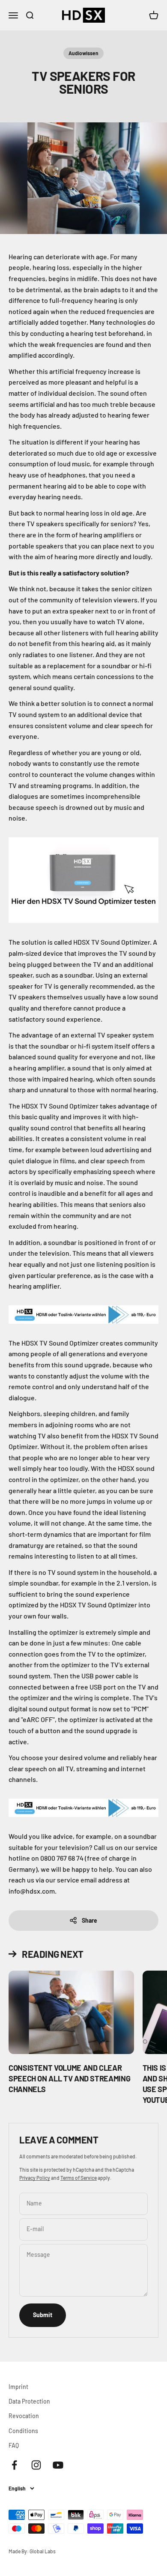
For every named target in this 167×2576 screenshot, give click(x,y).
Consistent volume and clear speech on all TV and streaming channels (69, 2078)
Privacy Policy (35, 2178)
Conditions (23, 2431)
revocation (24, 2416)
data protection (29, 2401)
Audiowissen (83, 53)
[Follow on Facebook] (14, 2465)
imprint (18, 2387)
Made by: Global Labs (32, 2551)
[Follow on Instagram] (36, 2465)
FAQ (14, 2445)
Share (89, 1920)
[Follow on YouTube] (58, 2465)
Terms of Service (79, 2178)
